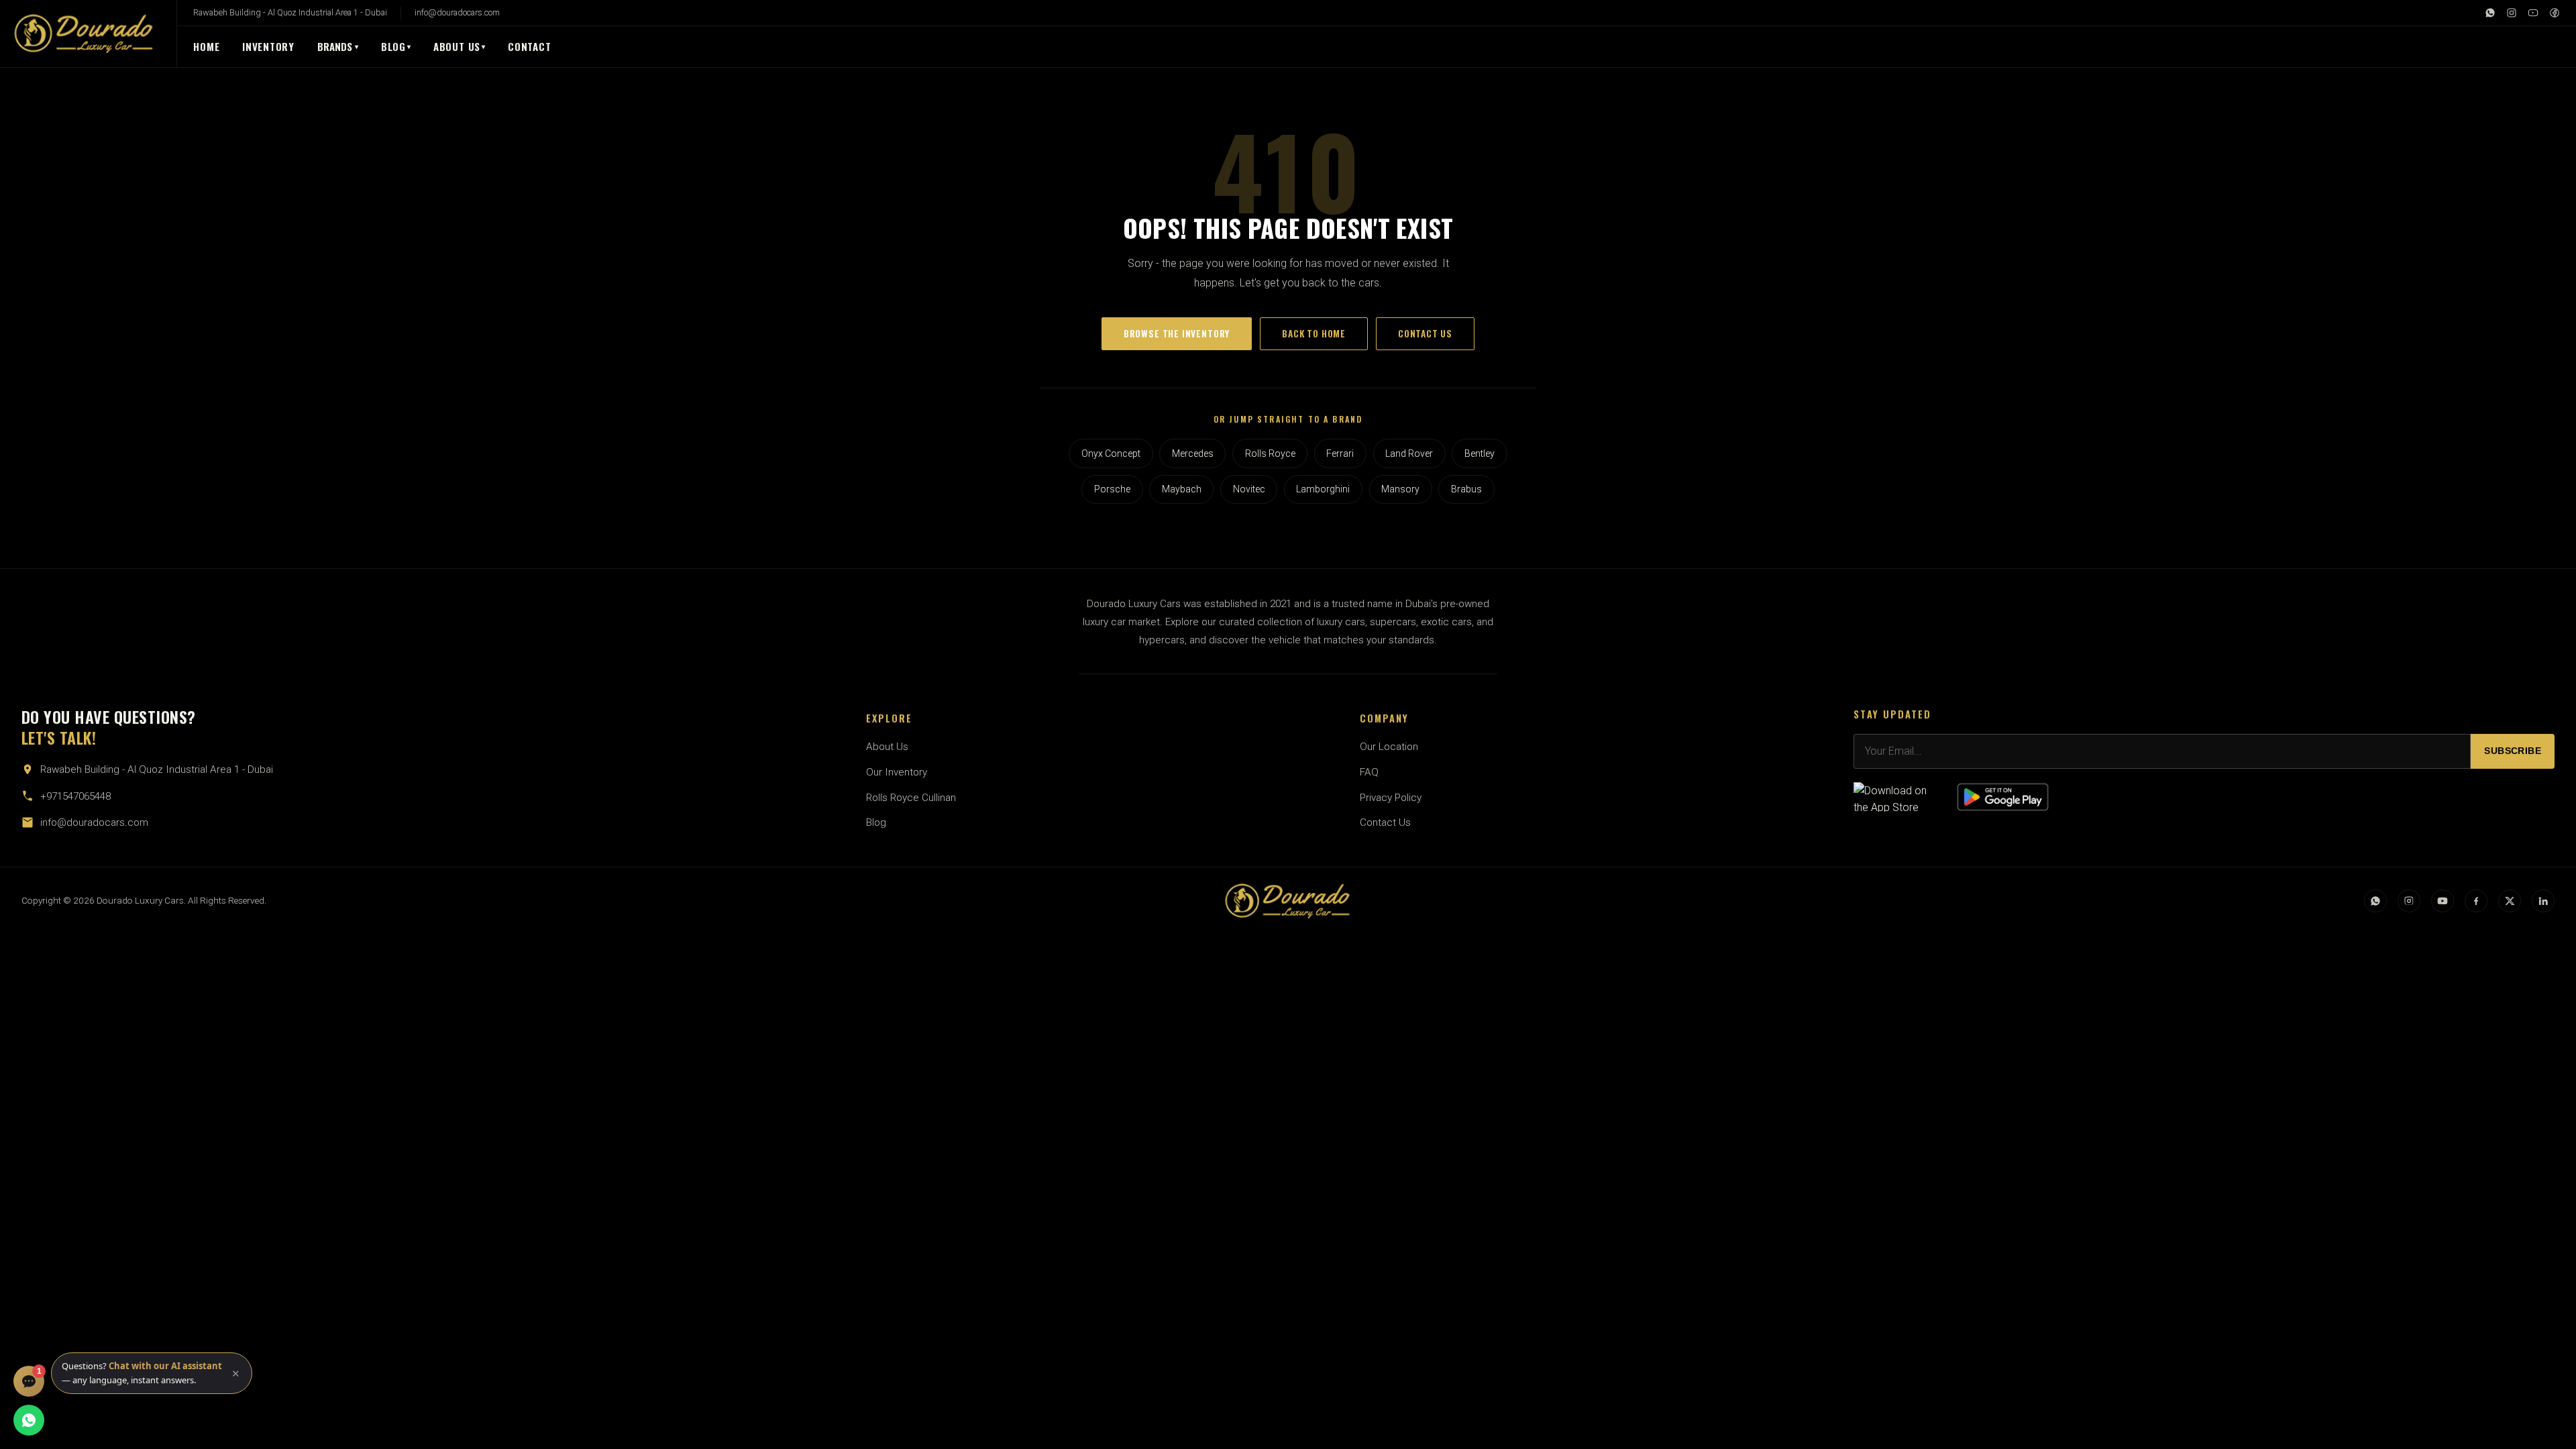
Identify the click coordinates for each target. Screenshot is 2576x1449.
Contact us (1425, 333)
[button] (152, 1373)
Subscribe (2513, 751)
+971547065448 (75, 796)
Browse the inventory (1177, 333)
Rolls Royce (1270, 453)
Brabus (1466, 489)
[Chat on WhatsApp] (29, 1420)
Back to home (1314, 333)
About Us (457, 46)
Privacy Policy (1391, 798)
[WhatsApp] (2490, 13)
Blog (393, 46)
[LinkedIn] (2543, 901)
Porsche (1112, 489)
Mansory (1400, 489)
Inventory (268, 46)
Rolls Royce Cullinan (911, 798)
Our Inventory (897, 772)
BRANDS (338, 46)
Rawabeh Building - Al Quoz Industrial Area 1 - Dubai (290, 12)
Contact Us (1385, 822)
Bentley (1480, 453)
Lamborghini (1323, 489)
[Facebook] (2555, 13)
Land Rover (1409, 453)
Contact (529, 46)
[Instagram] (2512, 13)
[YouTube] (2533, 13)
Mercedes (1193, 453)
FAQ (1369, 772)
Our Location (1389, 747)
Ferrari (1340, 453)
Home (206, 46)
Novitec (1249, 489)
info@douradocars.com (457, 12)
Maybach (1182, 489)
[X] (2510, 901)
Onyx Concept (1111, 453)
